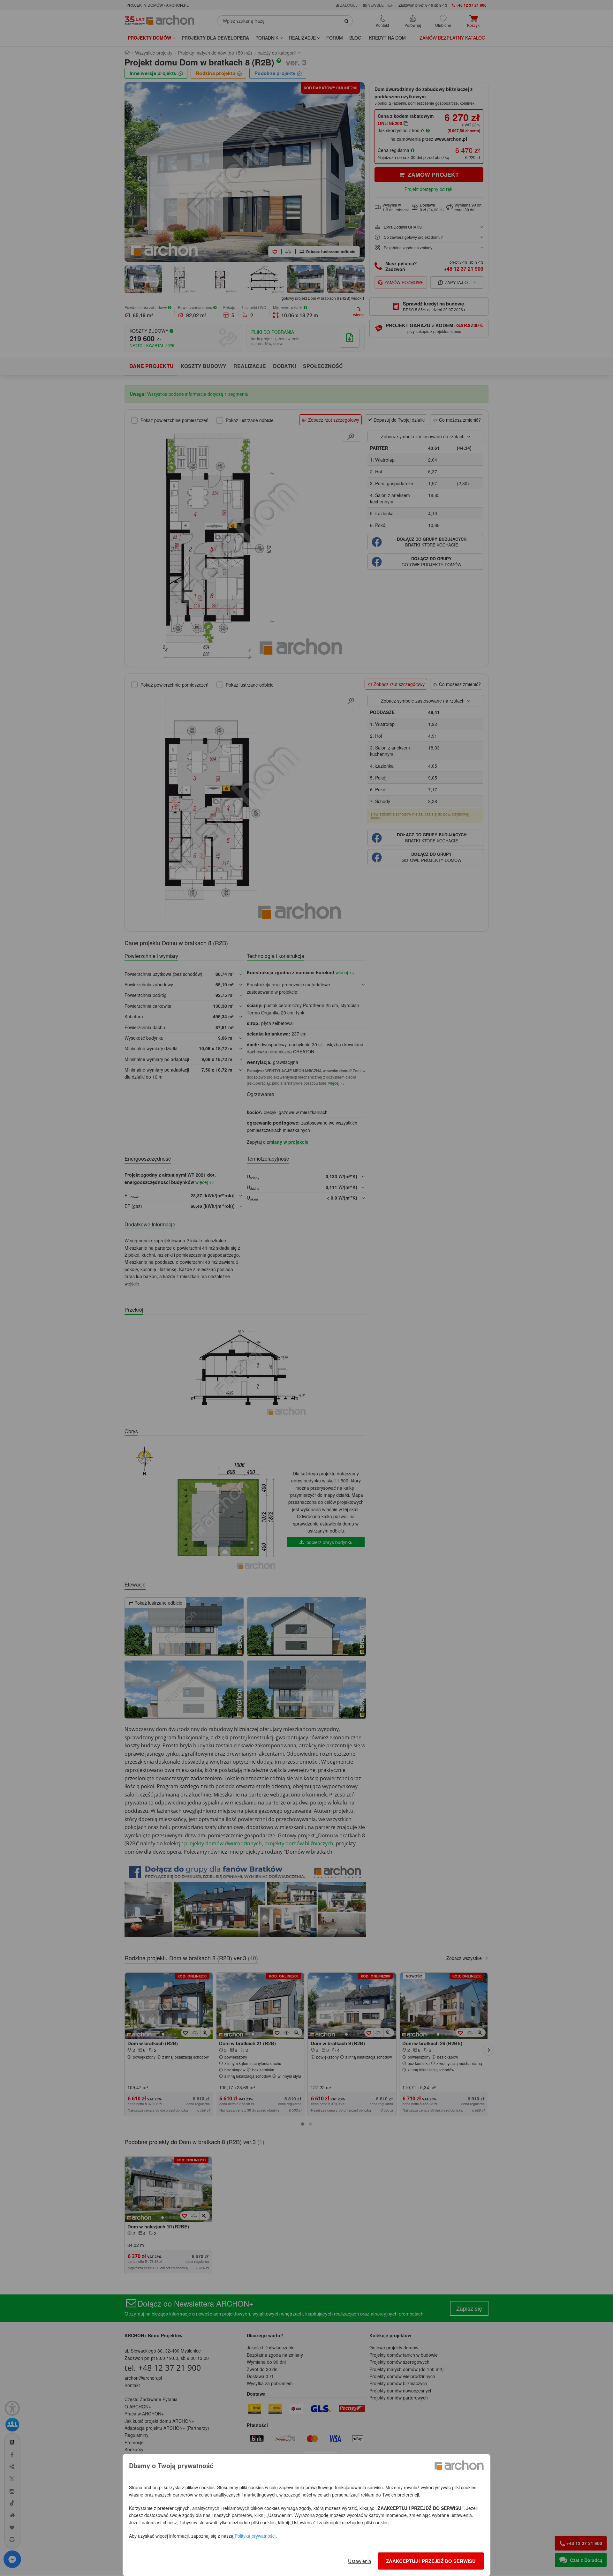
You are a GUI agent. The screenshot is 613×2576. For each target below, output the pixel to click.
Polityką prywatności (255, 2536)
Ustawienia (359, 2561)
